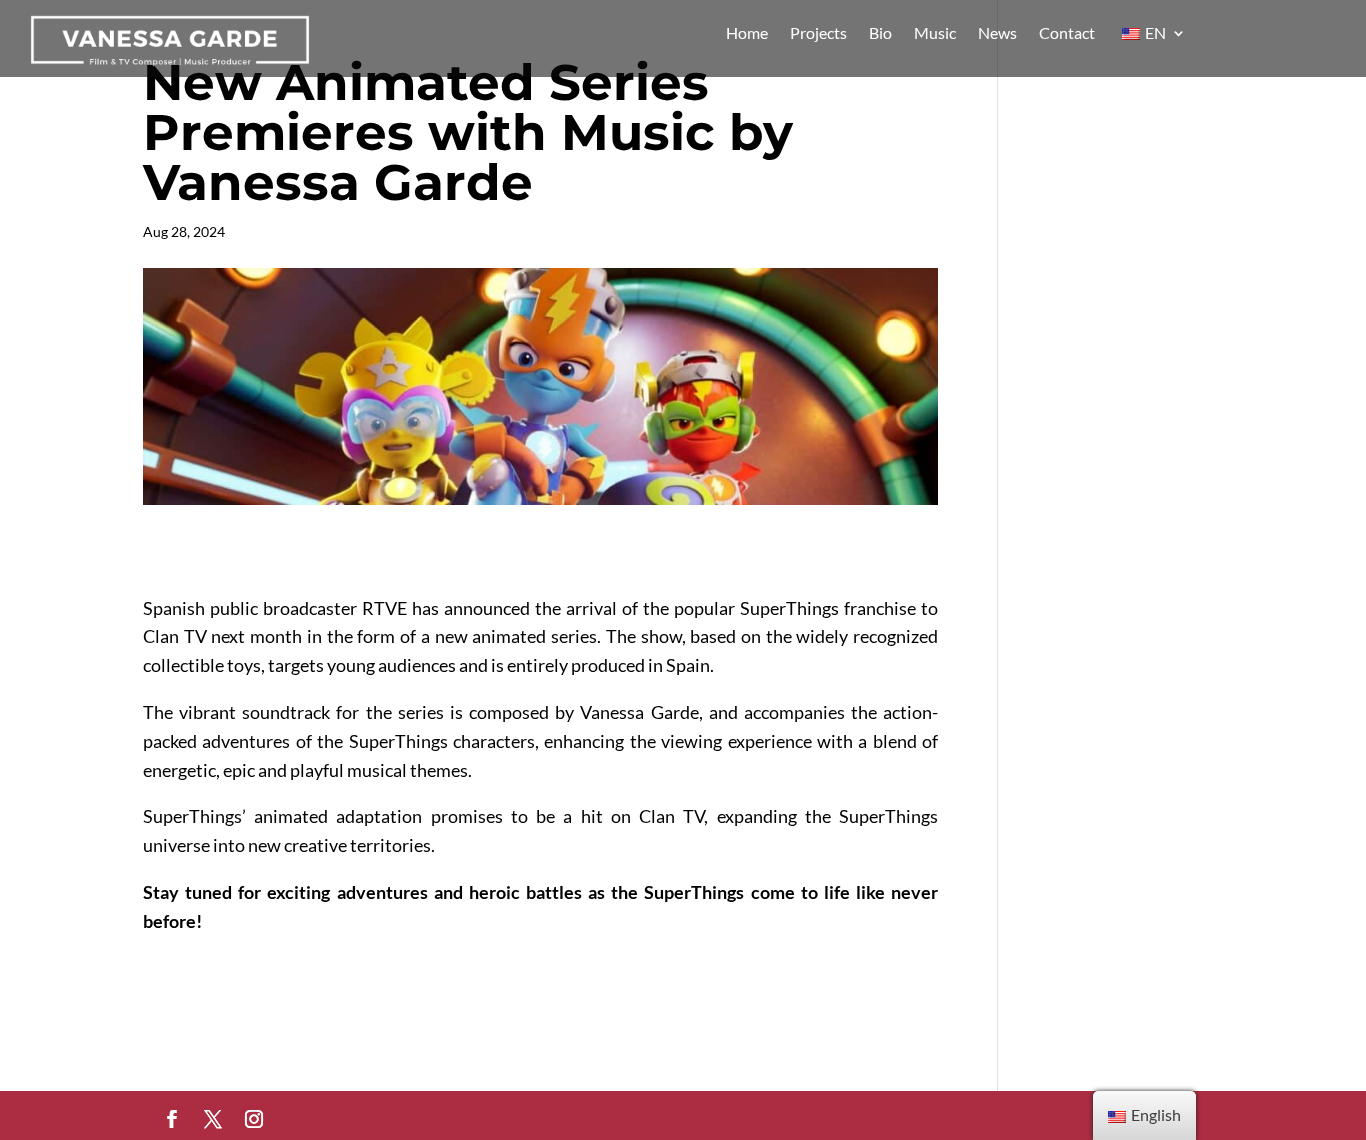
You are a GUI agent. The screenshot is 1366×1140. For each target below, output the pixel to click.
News (997, 34)
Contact (1067, 34)
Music (935, 34)
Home (747, 34)
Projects (818, 34)
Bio (880, 34)
